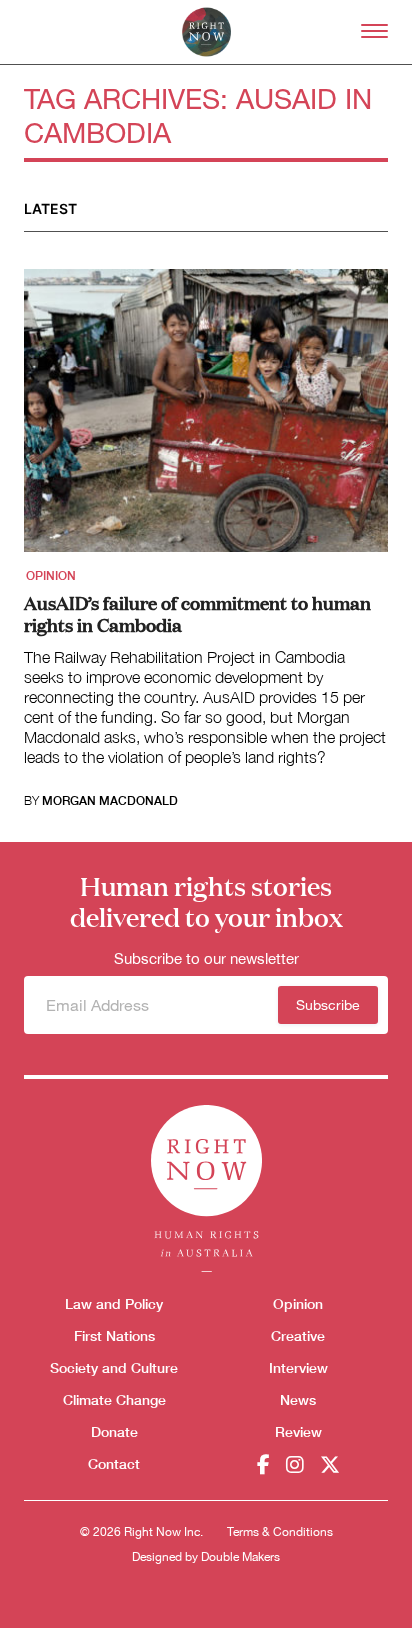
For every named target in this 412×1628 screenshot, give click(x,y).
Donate (114, 1431)
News (298, 1399)
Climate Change (114, 1399)
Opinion (51, 576)
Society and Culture (114, 1367)
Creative (298, 1335)
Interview (298, 1367)
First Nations (114, 1335)
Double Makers (240, 1557)
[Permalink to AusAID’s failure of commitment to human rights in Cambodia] (206, 417)
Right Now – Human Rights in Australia (206, 32)
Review (298, 1431)
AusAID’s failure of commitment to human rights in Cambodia (197, 613)
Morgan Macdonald (110, 801)
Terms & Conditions (280, 1532)
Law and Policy (114, 1303)
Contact (114, 1463)
